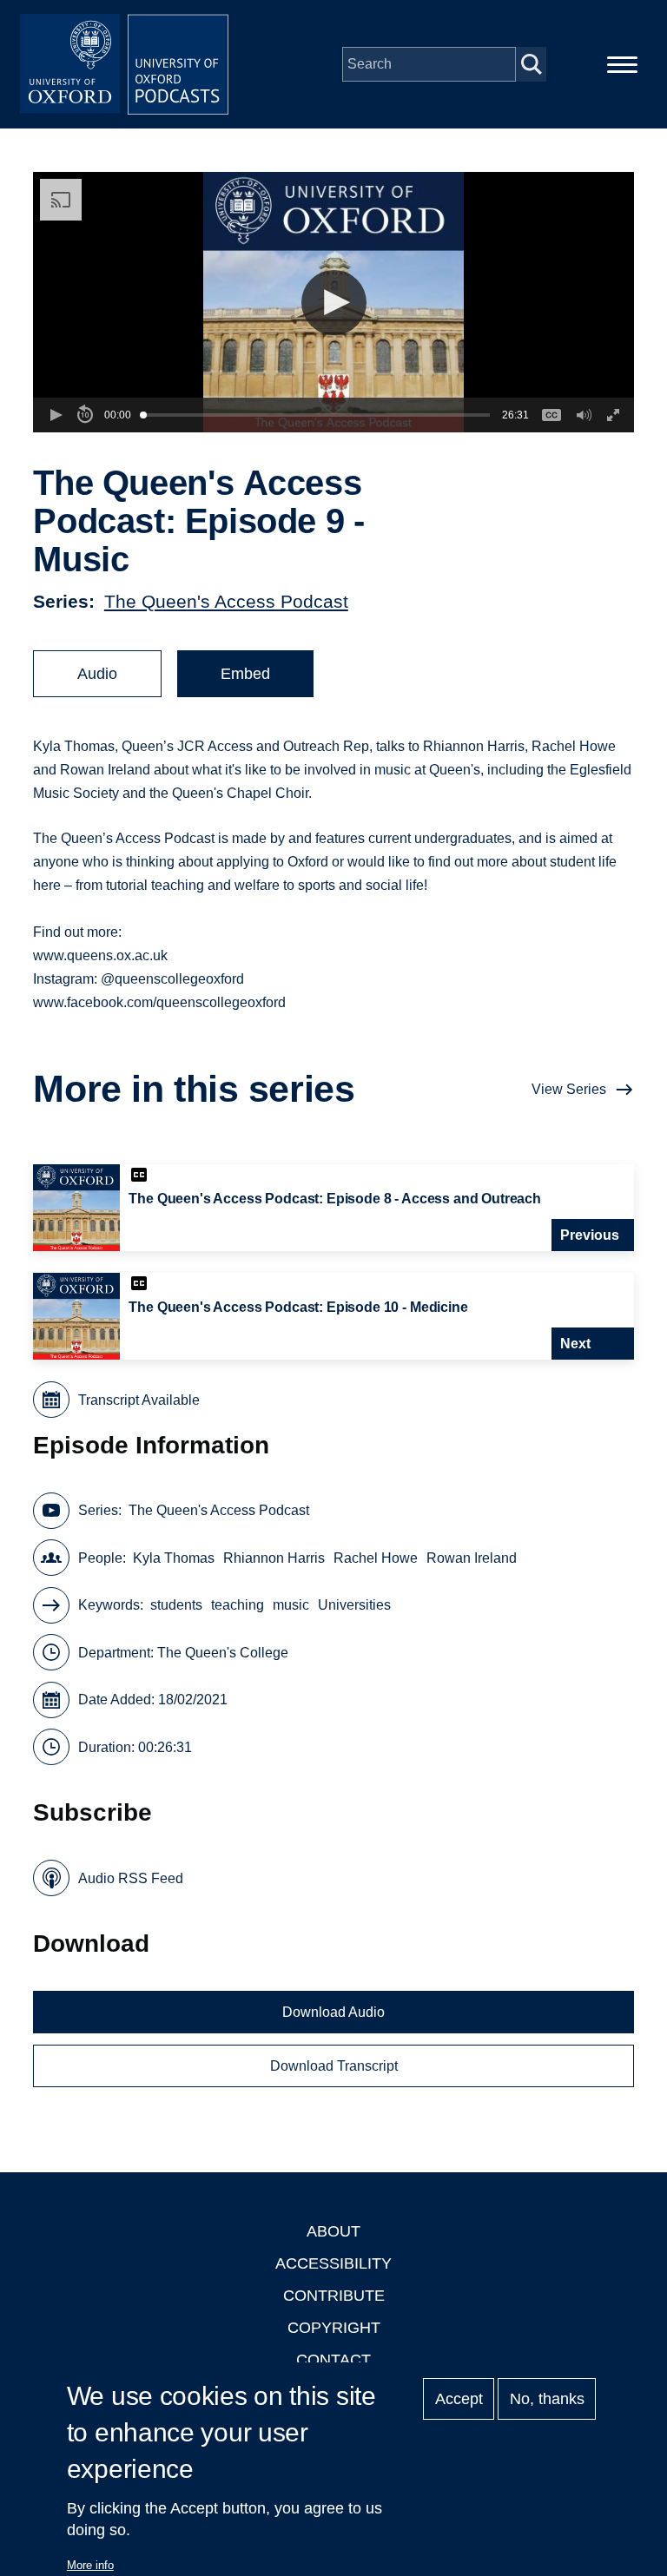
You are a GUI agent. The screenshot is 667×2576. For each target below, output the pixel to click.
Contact (333, 2360)
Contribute (334, 2296)
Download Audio (333, 2012)
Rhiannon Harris (274, 1558)
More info (90, 2565)
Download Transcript (334, 2066)
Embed (245, 674)
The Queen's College (223, 1653)
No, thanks (547, 2399)
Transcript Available (139, 1400)
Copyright (334, 2328)
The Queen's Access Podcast (226, 601)
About (333, 2231)
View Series (569, 1089)
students (176, 1605)
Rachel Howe (376, 1558)
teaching (238, 1605)
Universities (354, 1605)
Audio (97, 674)
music (291, 1605)
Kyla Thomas (174, 1558)
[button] (334, 303)
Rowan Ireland (472, 1558)
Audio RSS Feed (131, 1878)
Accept (459, 2399)
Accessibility (333, 2263)
